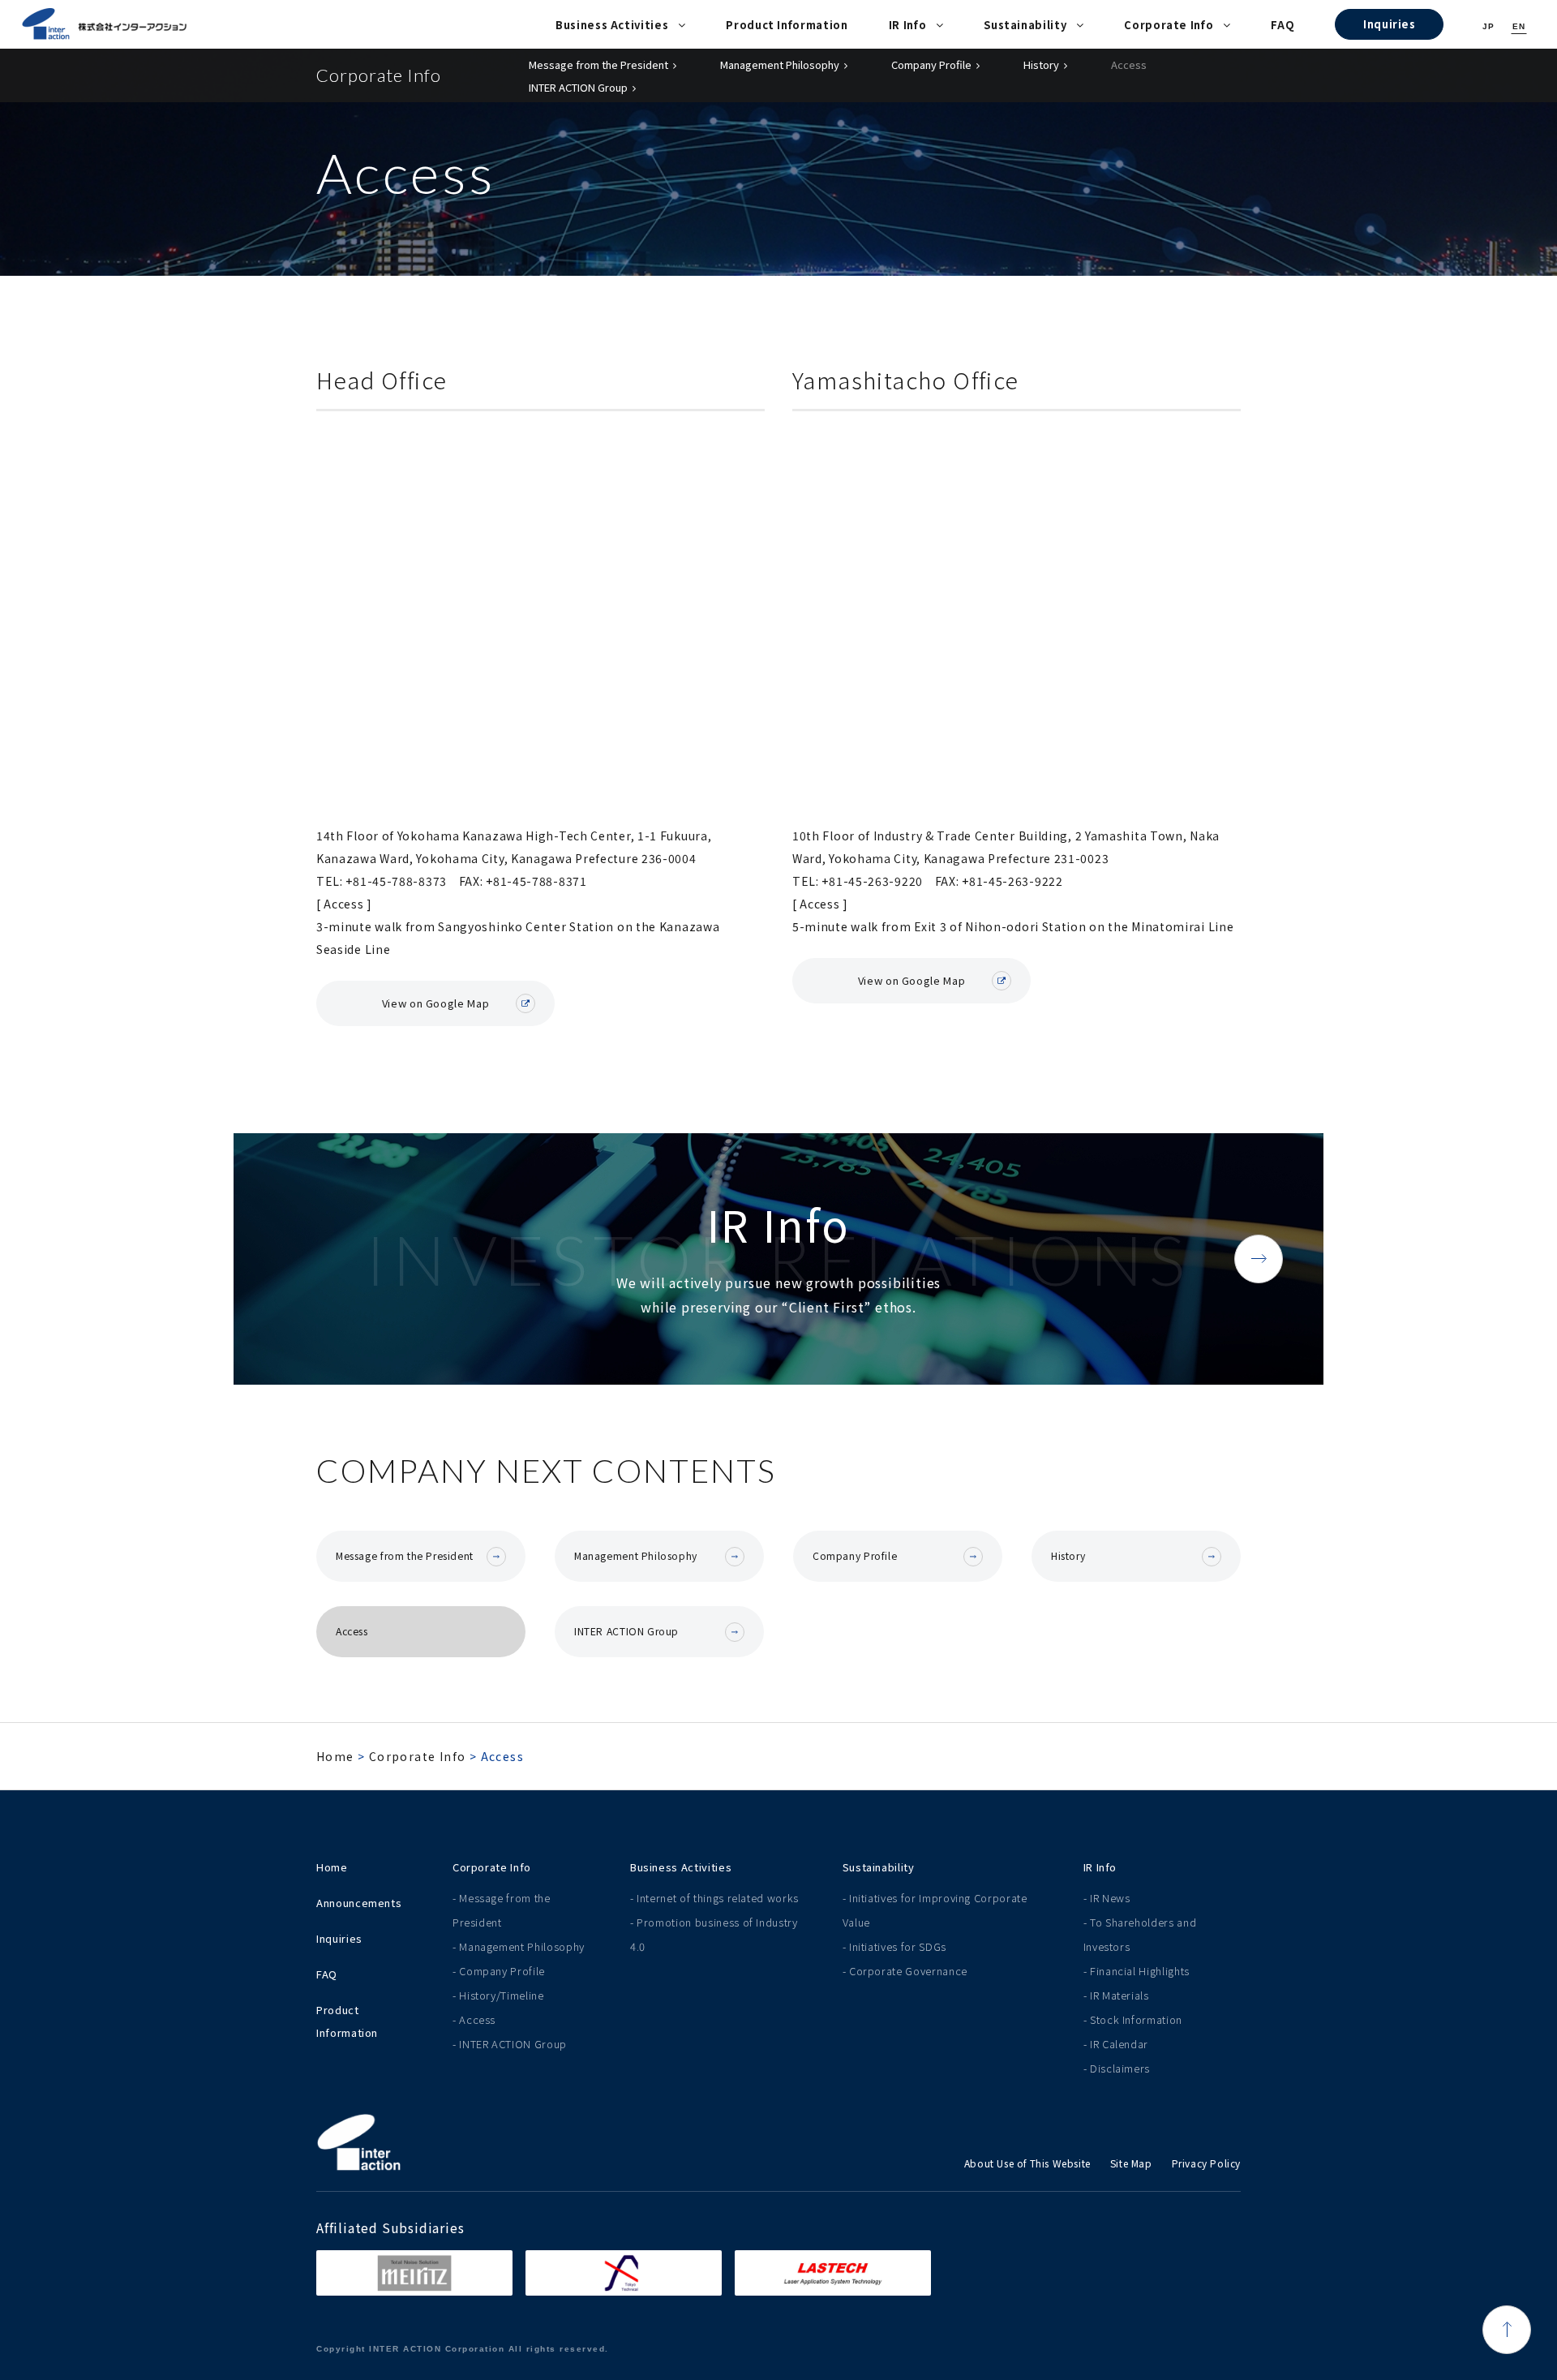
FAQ (1282, 25)
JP (1488, 26)
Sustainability (1025, 25)
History (1041, 64)
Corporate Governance (908, 1971)
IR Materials (1119, 1995)
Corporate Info (1169, 25)
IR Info (908, 25)
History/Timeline (501, 1995)
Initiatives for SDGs (898, 1946)
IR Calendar (1119, 2044)
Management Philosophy (780, 64)
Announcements (359, 1903)
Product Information (787, 25)
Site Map (1131, 2163)
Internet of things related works (718, 1898)
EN (1519, 26)
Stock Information (1136, 2019)
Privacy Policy (1206, 2163)
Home (335, 1756)
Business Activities (612, 25)
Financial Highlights (1140, 1971)
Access (1129, 64)
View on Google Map (436, 1002)
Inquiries (1390, 24)
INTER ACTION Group (578, 87)
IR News (1110, 1898)
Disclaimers (1120, 2068)
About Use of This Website (1027, 2163)
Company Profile (931, 64)
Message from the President (598, 64)
